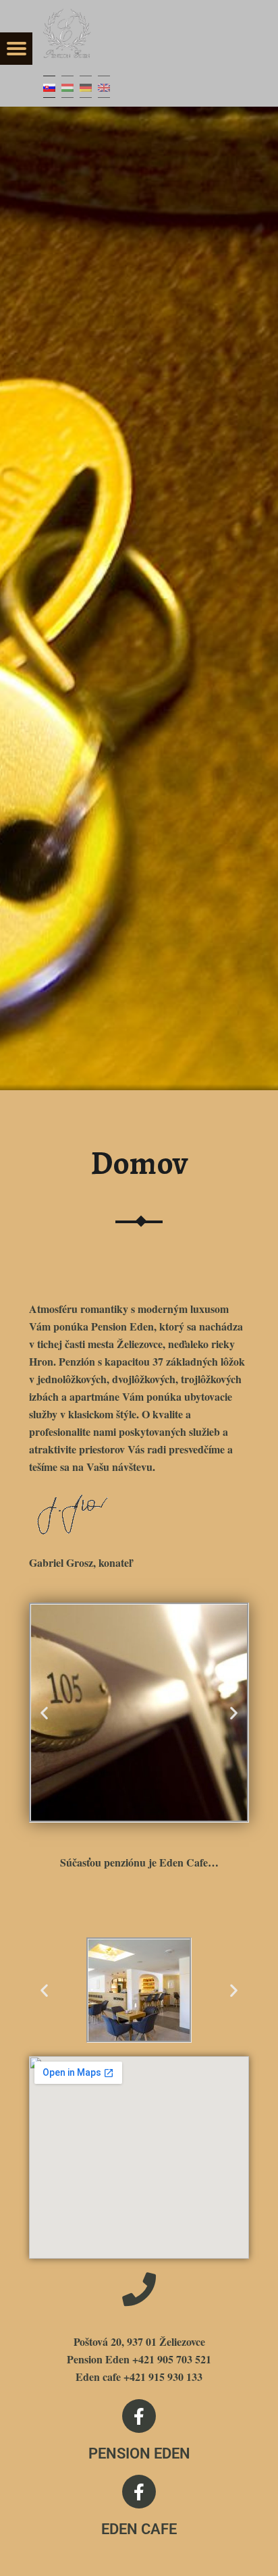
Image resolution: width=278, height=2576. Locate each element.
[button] (44, 1713)
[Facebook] (139, 2416)
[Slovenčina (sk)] (49, 87)
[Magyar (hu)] (67, 87)
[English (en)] (104, 87)
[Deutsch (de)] (86, 87)
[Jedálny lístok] (16, 49)
